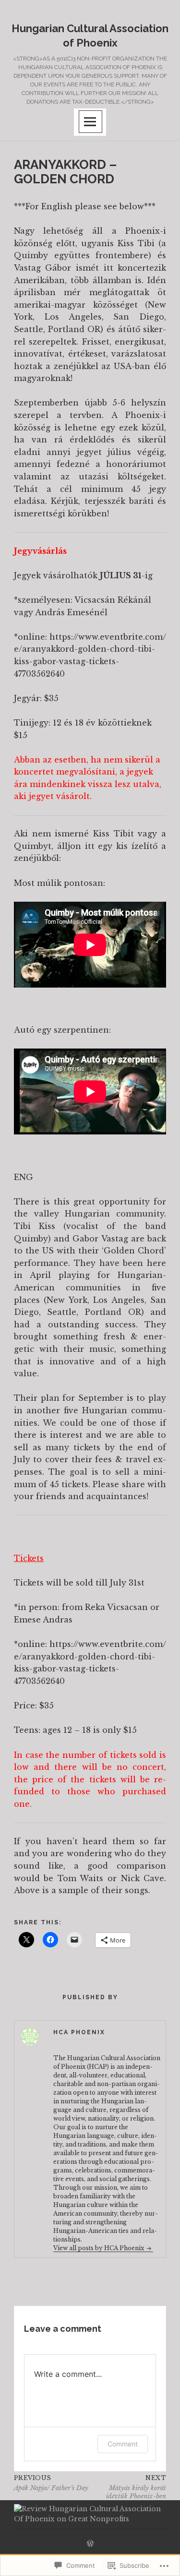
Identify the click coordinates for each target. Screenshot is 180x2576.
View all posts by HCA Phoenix (99, 2248)
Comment (123, 2444)
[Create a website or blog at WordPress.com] (90, 2544)
